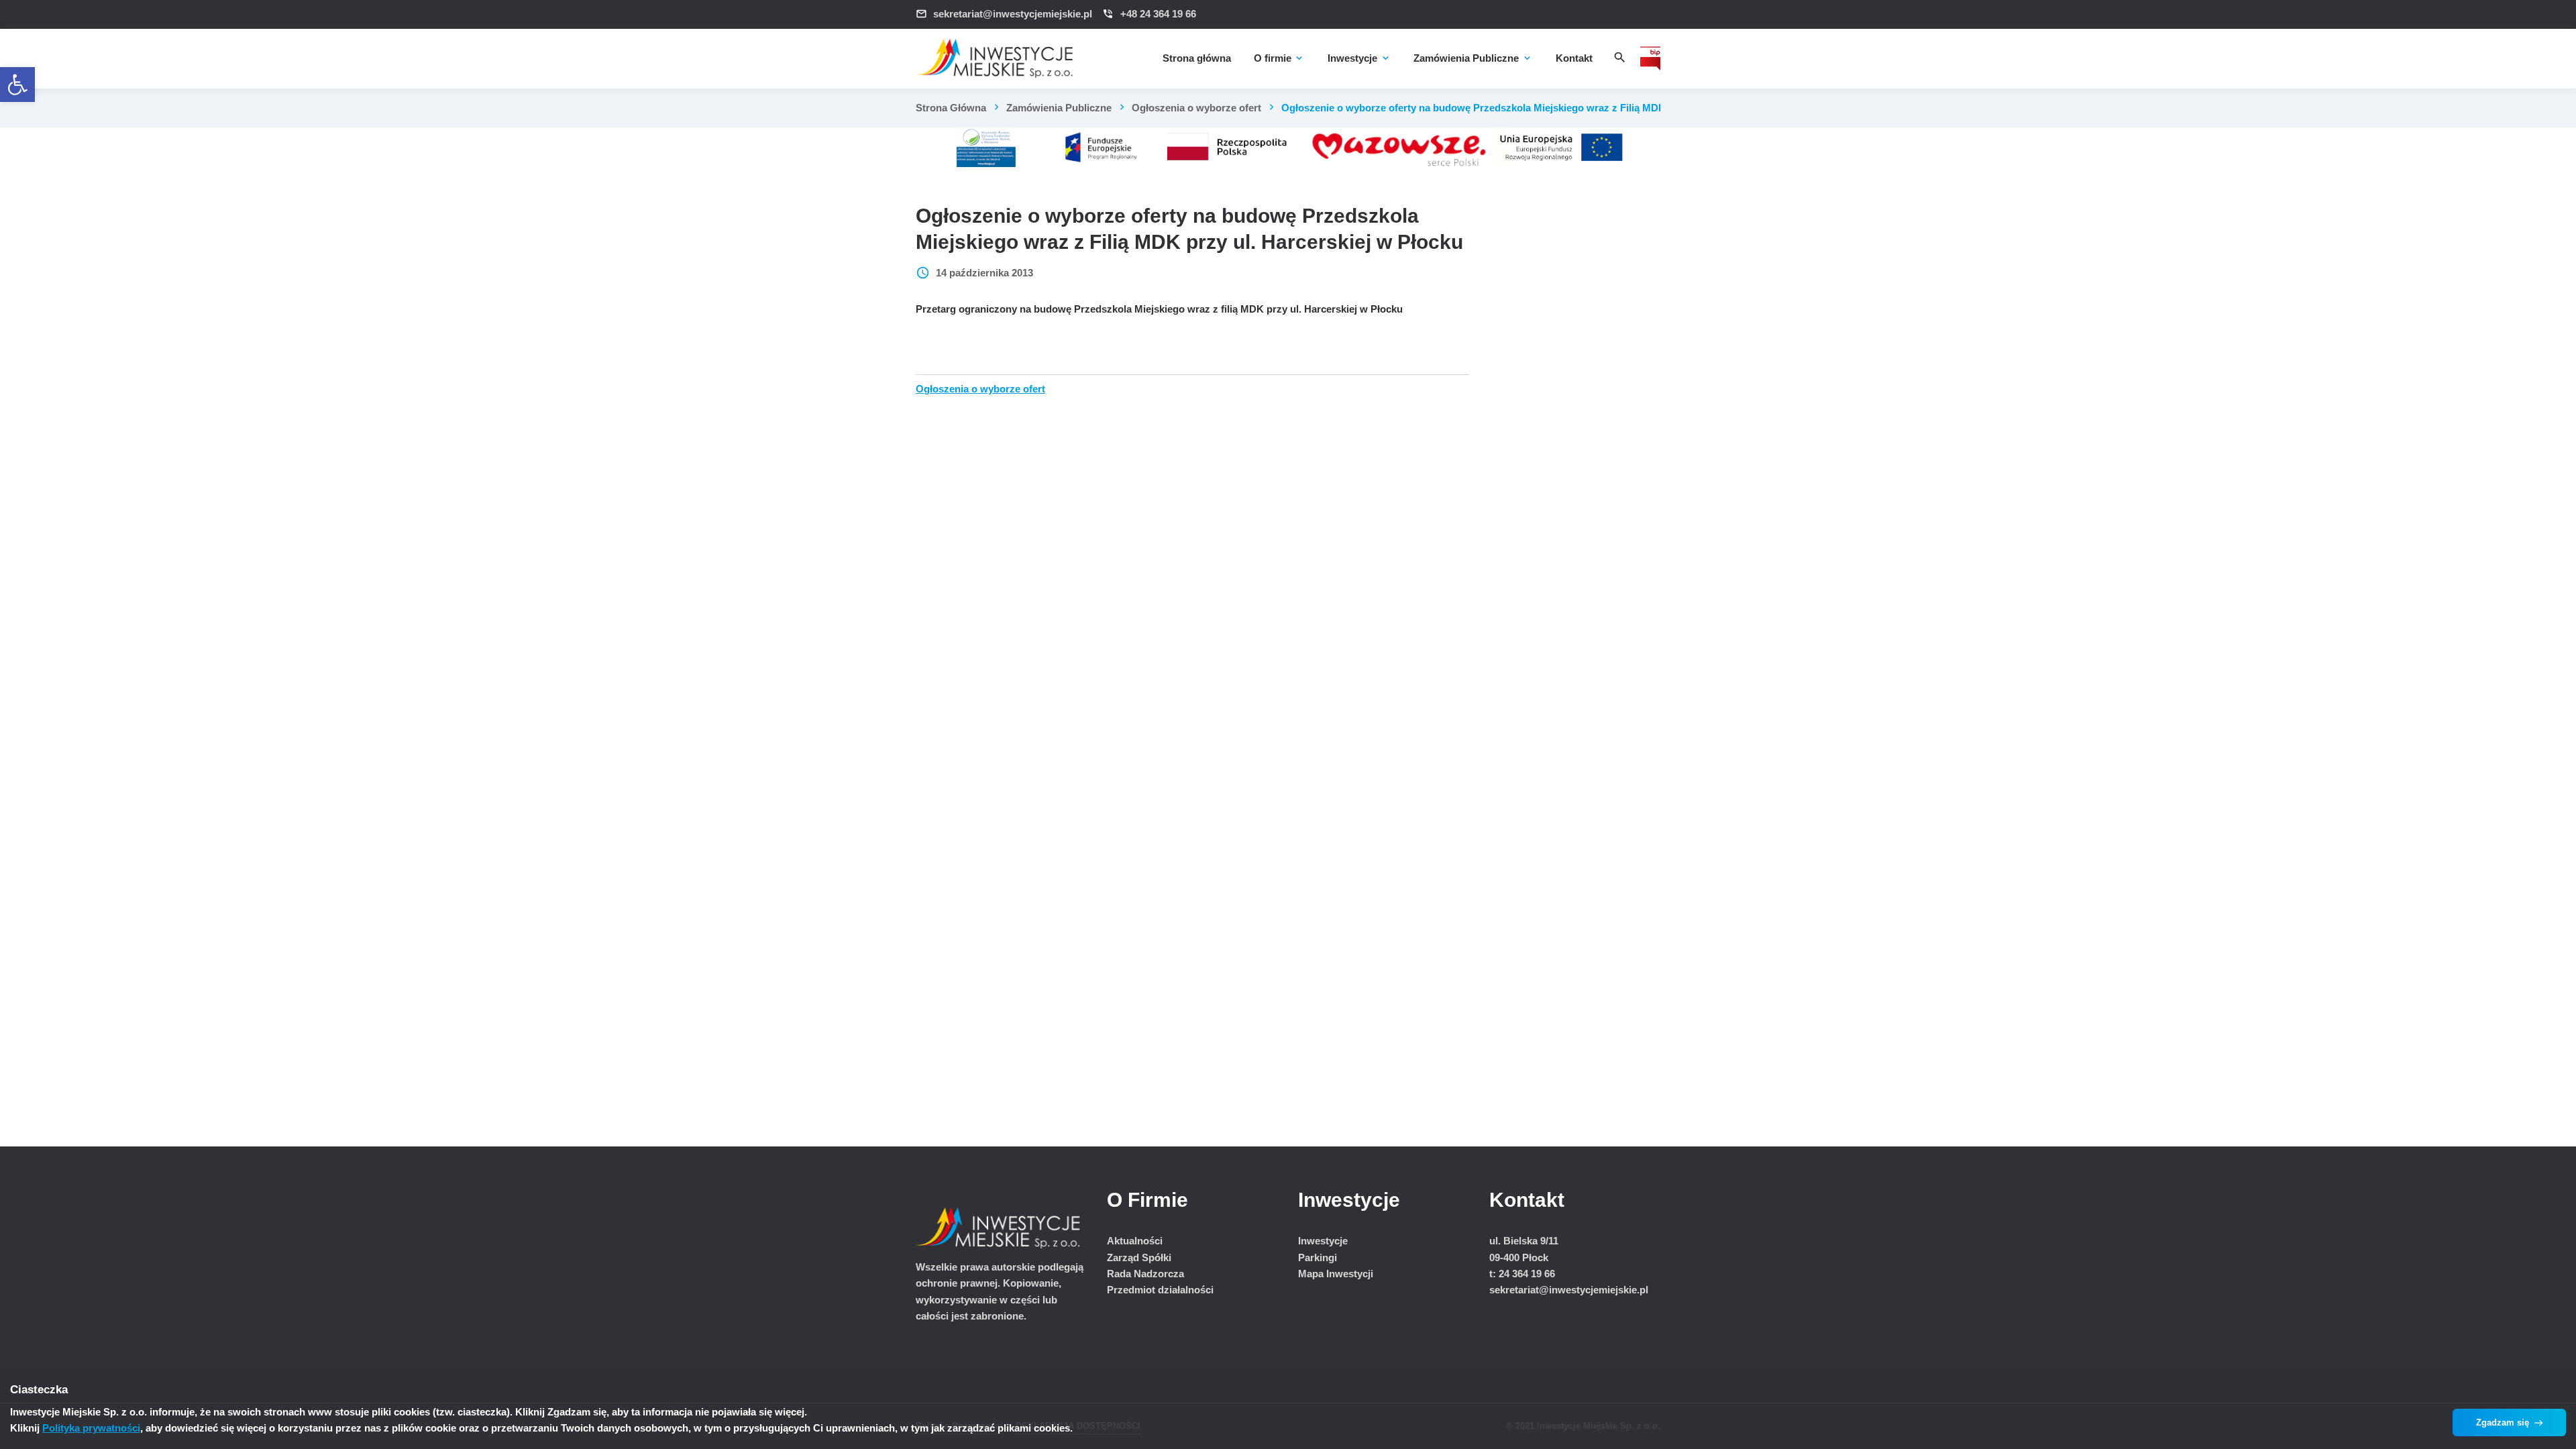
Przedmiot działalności (1160, 1290)
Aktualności (1135, 1241)
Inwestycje (1323, 1241)
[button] (17, 85)
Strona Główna (951, 108)
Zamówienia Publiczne (1059, 108)
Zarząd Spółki (1139, 1257)
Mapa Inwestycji (1336, 1274)
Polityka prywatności (91, 1428)
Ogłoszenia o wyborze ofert (1196, 108)
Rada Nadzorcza (1145, 1274)
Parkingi (1318, 1257)
